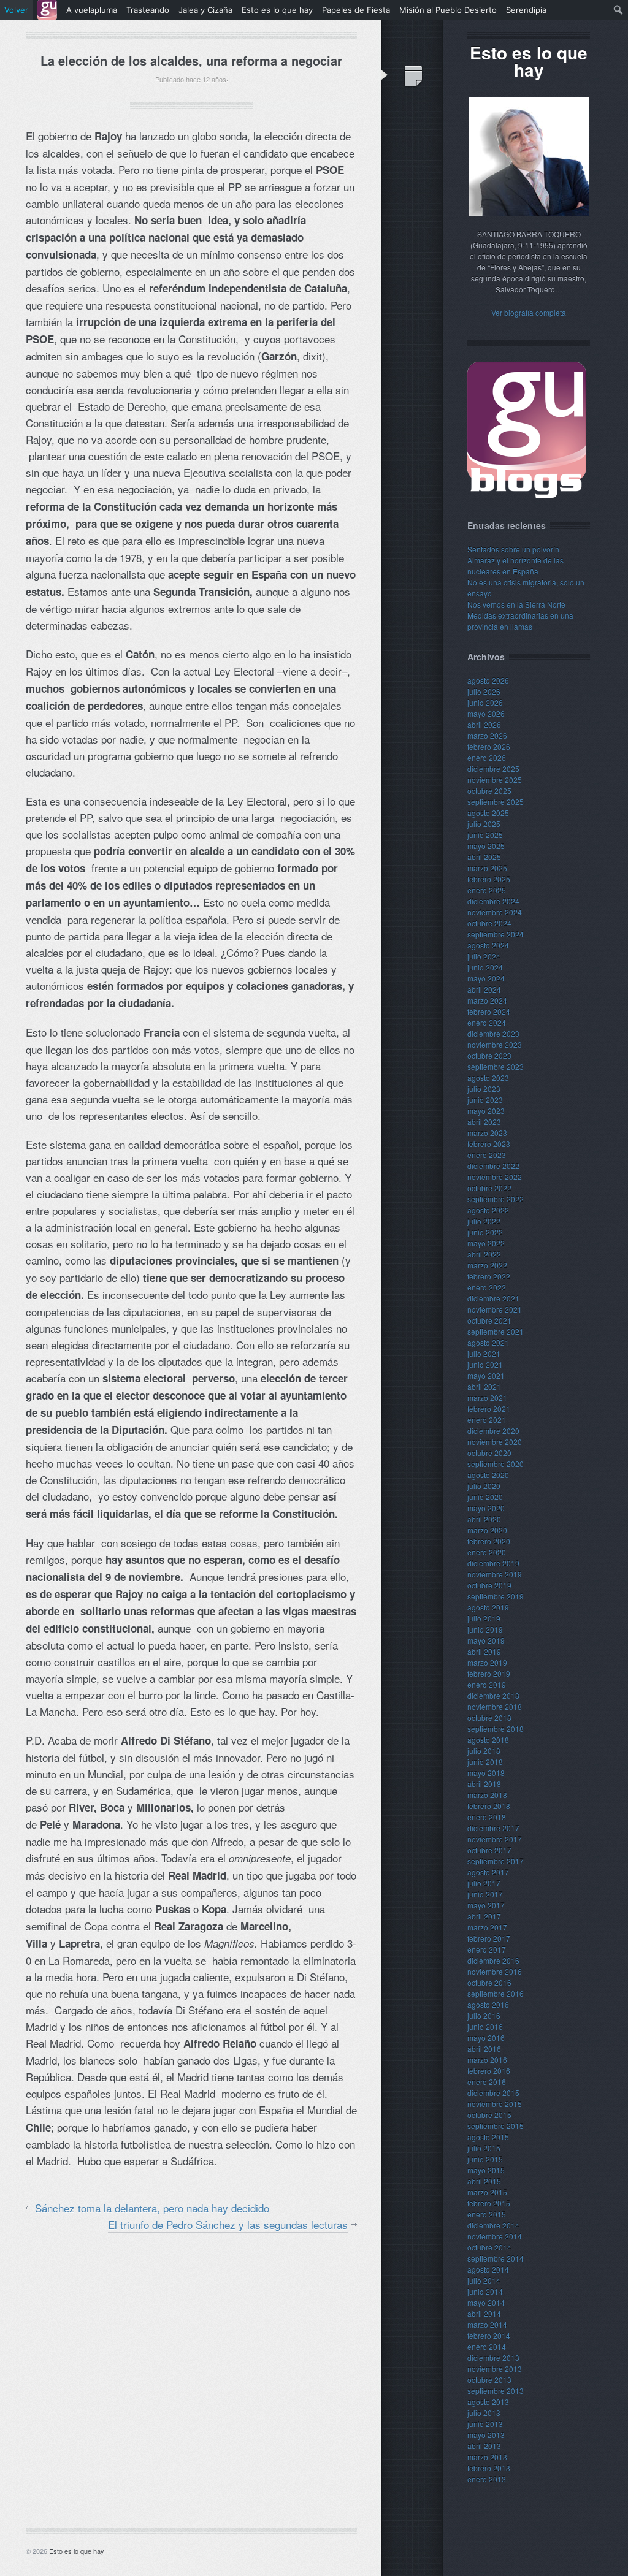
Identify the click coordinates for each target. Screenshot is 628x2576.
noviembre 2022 (495, 1177)
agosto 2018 (488, 1740)
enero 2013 (487, 2479)
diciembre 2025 (493, 768)
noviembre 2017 (495, 1839)
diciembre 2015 (493, 2093)
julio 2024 (484, 956)
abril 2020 (484, 1519)
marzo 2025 (487, 868)
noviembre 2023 (495, 1044)
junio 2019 (485, 1629)
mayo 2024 (486, 978)
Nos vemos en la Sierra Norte (516, 604)
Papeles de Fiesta (356, 10)
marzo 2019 (487, 1662)
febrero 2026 (489, 746)
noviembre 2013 (495, 2368)
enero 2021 (487, 1419)
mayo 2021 (486, 1375)
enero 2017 (487, 1949)
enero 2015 (487, 2214)
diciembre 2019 (493, 1563)
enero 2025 (487, 890)
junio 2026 (485, 702)
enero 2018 (487, 1817)
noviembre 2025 (495, 779)
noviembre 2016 (495, 1971)
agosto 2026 (488, 680)
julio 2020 (484, 1486)
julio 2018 (484, 1751)
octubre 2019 (489, 1585)
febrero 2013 (489, 2468)
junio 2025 (485, 835)
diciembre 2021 (493, 1298)
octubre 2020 (489, 1453)
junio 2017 (485, 1894)
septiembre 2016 (496, 1993)
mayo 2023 (486, 1111)
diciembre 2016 (493, 1960)
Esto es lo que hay (77, 2551)
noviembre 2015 (495, 2104)
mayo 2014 (486, 2302)
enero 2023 (487, 1155)
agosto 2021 (488, 1342)
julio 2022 (484, 1221)
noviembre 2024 (495, 912)
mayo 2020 (486, 1508)
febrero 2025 (489, 879)
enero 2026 (487, 757)
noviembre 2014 (495, 2236)
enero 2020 (487, 1552)
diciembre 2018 (493, 1695)
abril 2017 (484, 1916)
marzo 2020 (487, 1530)
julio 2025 (484, 824)
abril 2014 (484, 2313)
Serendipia (526, 10)
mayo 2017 (486, 1905)
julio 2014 (484, 2280)
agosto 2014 (488, 2269)
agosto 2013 (488, 2402)
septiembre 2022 (496, 1199)
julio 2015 (484, 2148)
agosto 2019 (488, 1607)
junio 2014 (485, 2291)
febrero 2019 (489, 1673)
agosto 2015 (488, 2137)
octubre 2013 (489, 2380)
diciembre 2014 (493, 2225)
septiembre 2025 (496, 802)
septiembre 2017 (496, 1861)
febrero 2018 (489, 1806)
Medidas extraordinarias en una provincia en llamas (520, 621)
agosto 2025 (488, 813)
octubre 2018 (489, 1717)
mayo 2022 (486, 1243)
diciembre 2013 (493, 2357)
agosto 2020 (488, 1475)
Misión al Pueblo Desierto (448, 10)
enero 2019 (487, 1684)
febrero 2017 (489, 1938)
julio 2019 (484, 1618)
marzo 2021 (487, 1397)
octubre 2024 (489, 923)
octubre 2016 (489, 1982)
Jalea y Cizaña (205, 10)
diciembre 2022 (493, 1166)
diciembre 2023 (493, 1033)
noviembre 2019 (495, 1574)
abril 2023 (484, 1122)
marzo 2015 (487, 2192)
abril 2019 (484, 1651)
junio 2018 (485, 1762)
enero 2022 (487, 1287)
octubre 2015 (489, 2115)
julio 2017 (484, 1883)
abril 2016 (484, 2048)
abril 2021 (484, 1386)
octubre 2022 (489, 1188)
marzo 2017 (487, 1927)
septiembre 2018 (496, 1728)
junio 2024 (485, 967)
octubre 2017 (489, 1850)
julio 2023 (484, 1088)
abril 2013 (484, 2446)
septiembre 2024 (496, 934)
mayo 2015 (486, 2170)
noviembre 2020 (495, 1442)
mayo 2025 (486, 846)
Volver (16, 10)
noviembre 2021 (495, 1309)
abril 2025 (484, 857)
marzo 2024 (487, 1000)
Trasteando (148, 10)
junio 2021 (485, 1364)
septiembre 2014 (496, 2258)
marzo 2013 (487, 2457)
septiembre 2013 (496, 2391)
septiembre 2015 (496, 2126)
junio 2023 (485, 1099)
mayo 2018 (486, 1773)
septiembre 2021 (496, 1331)
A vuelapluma (92, 10)
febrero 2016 (489, 2071)
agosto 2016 (488, 2004)
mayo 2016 (486, 2037)
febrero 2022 (489, 1276)
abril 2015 (484, 2181)
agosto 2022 (488, 1210)
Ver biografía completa (529, 312)
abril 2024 (484, 989)
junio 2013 (485, 2424)
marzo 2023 (487, 1133)
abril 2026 (484, 724)
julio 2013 (484, 2413)
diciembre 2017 (493, 1828)
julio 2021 (484, 1353)
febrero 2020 (489, 1541)
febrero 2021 (489, 1408)
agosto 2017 (488, 1872)
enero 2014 (487, 2346)
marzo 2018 (487, 1795)
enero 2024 (487, 1022)
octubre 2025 (489, 791)
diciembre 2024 (493, 901)
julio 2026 (484, 691)
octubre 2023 (489, 1055)
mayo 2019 (486, 1640)
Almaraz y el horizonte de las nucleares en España (515, 566)
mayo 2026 (486, 713)
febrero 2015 (489, 2203)
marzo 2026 (487, 735)
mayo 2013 (486, 2435)
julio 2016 (484, 2015)
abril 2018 (484, 1784)
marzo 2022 (487, 1265)
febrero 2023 (489, 1144)
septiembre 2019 (496, 1596)
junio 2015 (485, 2159)
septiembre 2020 (496, 1464)
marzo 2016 (487, 2060)
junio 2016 (485, 2026)
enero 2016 (487, 2082)
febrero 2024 (489, 1011)
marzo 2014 (487, 2324)
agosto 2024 (488, 945)
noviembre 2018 (495, 1706)
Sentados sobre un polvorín (513, 549)
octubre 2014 (489, 2247)
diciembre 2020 (493, 1431)
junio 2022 (485, 1232)
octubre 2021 (489, 1320)
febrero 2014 (489, 2335)
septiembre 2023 (496, 1066)
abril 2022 (484, 1254)
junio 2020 (485, 1497)
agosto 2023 (488, 1077)
